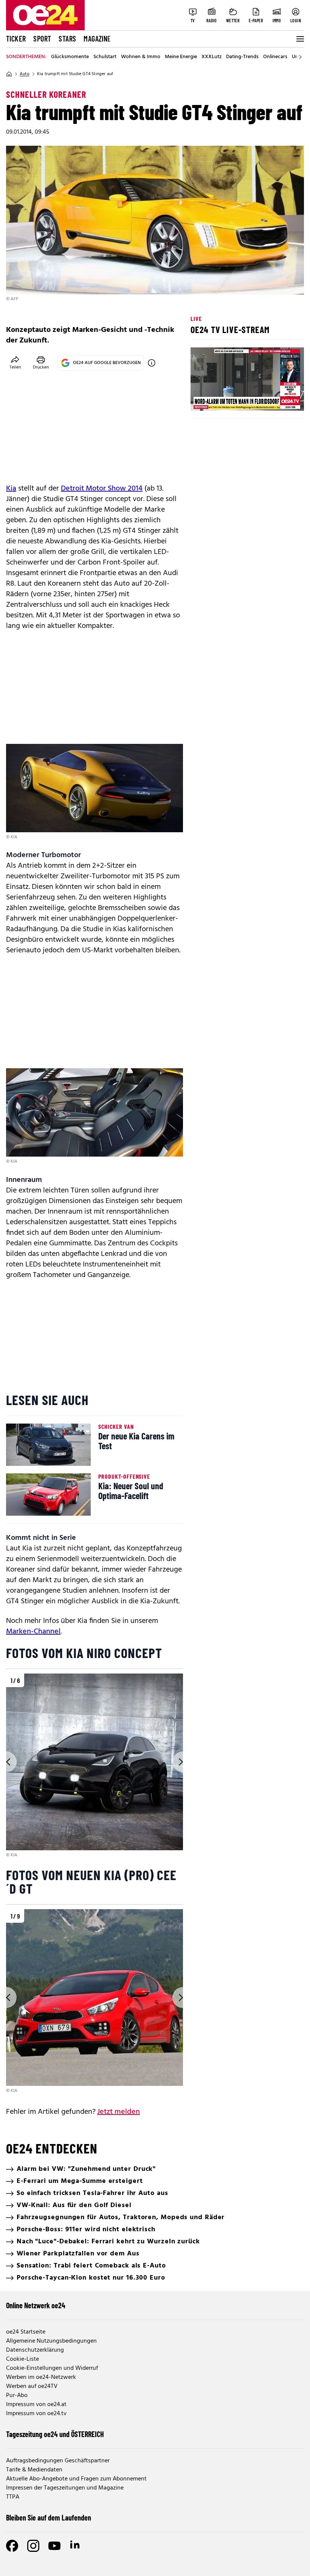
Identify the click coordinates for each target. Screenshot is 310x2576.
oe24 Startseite (26, 2332)
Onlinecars (275, 57)
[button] (203, 399)
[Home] (9, 74)
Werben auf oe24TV (32, 2386)
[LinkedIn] (76, 2546)
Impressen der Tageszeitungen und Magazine (65, 2488)
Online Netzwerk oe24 (36, 2305)
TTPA (13, 2497)
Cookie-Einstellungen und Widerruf (52, 2368)
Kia (11, 489)
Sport (42, 39)
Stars (67, 39)
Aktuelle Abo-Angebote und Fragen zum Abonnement (76, 2479)
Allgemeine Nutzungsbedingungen (51, 2341)
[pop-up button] (280, 399)
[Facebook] (12, 2546)
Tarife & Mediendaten (34, 2470)
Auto (25, 74)
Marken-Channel (33, 1632)
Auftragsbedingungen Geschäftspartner (58, 2461)
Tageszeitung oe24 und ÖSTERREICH (55, 2434)
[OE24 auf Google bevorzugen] (152, 363)
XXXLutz (212, 57)
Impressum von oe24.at (36, 2405)
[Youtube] (54, 2546)
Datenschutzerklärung (35, 2350)
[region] (95, 1766)
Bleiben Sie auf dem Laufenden (49, 2517)
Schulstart (105, 57)
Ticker (16, 39)
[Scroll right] (300, 57)
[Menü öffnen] (299, 39)
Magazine (97, 39)
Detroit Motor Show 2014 (102, 489)
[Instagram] (33, 2546)
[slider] (228, 399)
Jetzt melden (119, 2112)
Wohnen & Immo (141, 57)
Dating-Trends (242, 57)
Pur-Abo (17, 2396)
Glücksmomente (70, 57)
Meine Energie (181, 57)
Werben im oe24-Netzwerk (41, 2377)
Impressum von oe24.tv (36, 2414)
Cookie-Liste (22, 2359)
